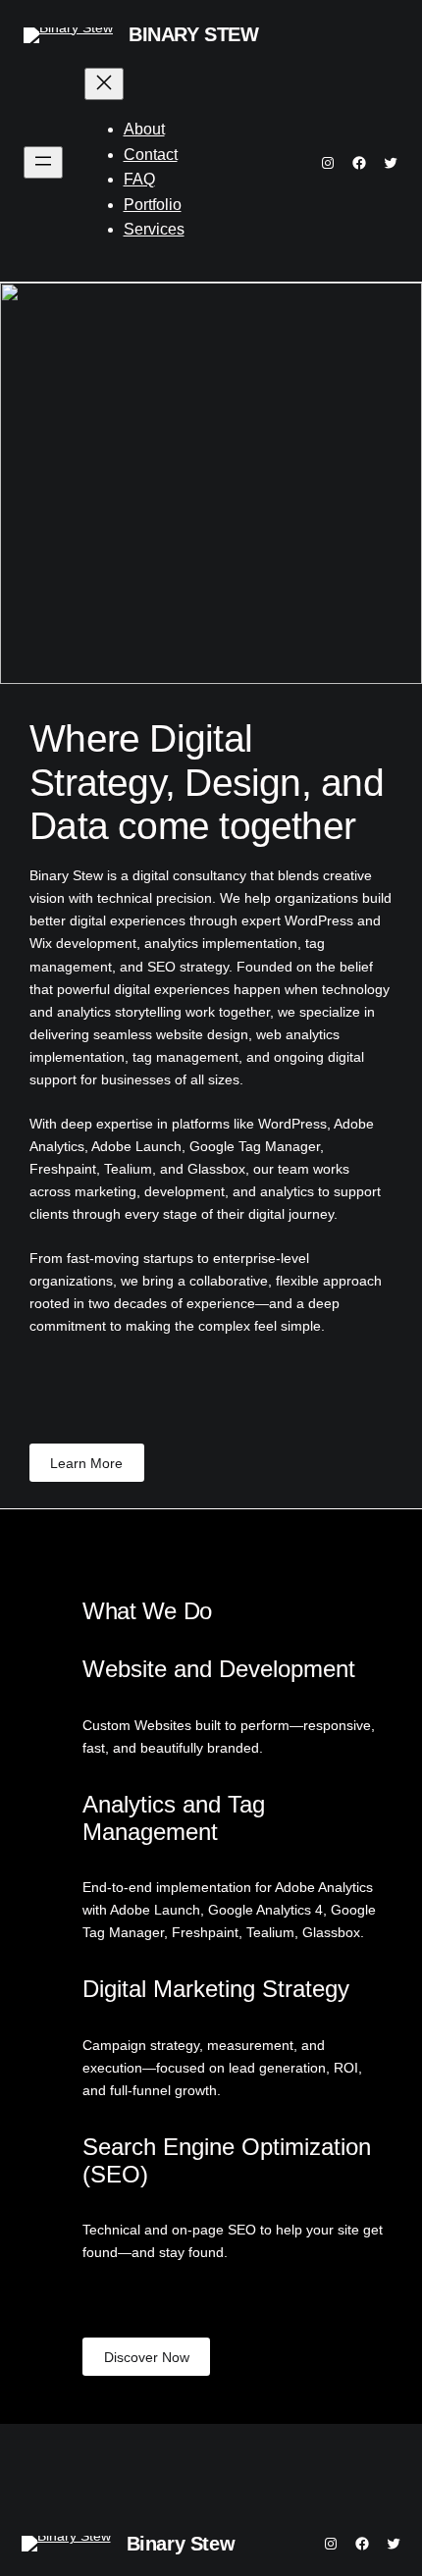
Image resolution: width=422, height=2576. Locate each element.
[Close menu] (104, 84)
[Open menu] (43, 162)
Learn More (86, 1463)
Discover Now (147, 2357)
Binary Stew (194, 34)
